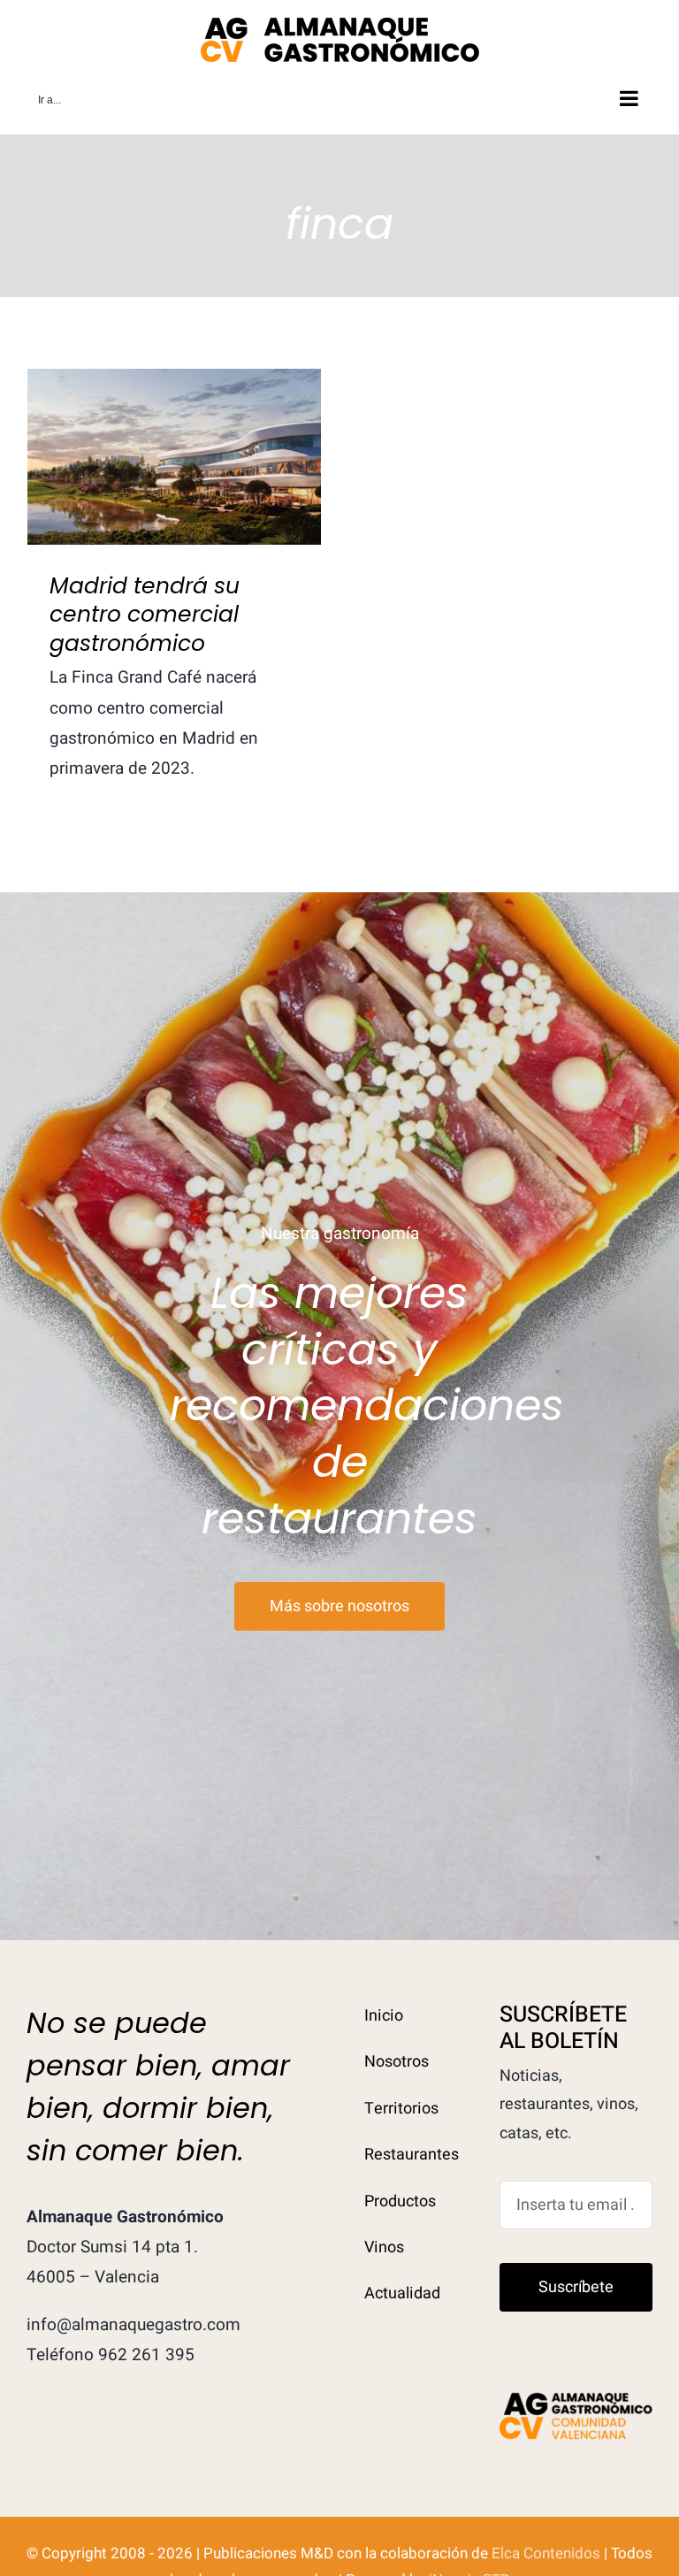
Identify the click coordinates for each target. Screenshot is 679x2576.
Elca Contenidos (546, 2553)
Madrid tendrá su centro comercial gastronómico (175, 427)
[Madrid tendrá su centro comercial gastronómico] (174, 457)
